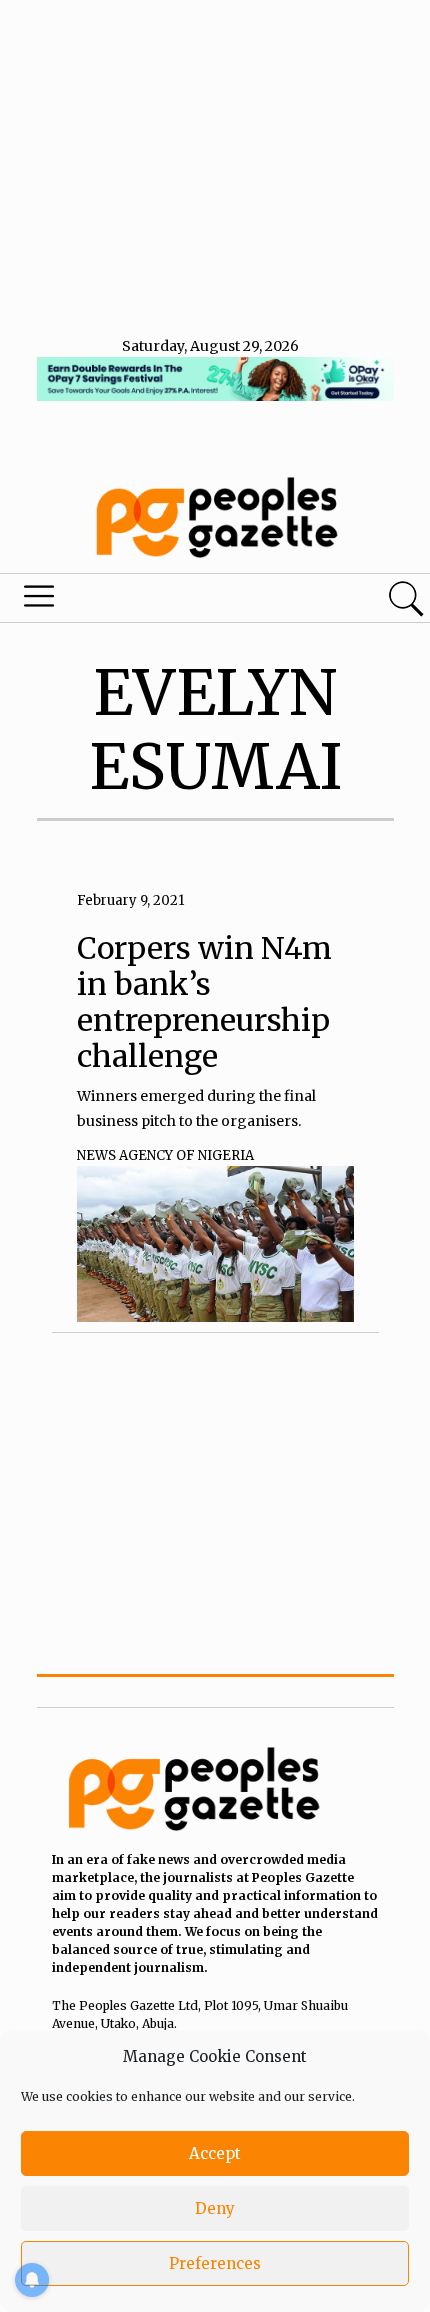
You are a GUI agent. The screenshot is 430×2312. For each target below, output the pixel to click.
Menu (146, 601)
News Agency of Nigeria (165, 1155)
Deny (215, 2208)
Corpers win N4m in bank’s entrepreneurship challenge (204, 1002)
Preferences (215, 2263)
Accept (215, 2153)
